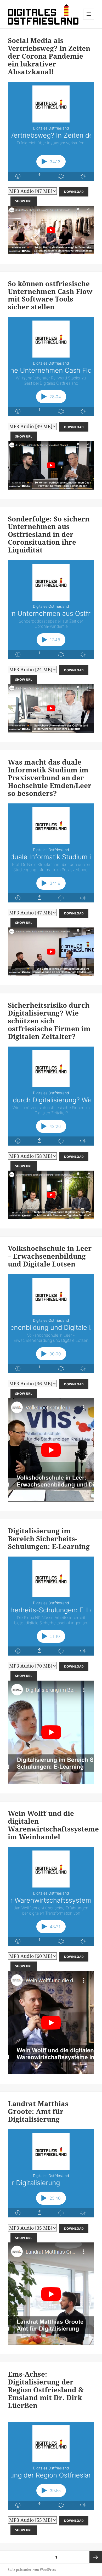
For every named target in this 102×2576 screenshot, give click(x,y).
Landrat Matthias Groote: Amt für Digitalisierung (38, 2111)
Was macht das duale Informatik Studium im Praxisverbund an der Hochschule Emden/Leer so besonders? (50, 778)
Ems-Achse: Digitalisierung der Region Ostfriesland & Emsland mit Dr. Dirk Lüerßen (46, 2390)
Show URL (24, 201)
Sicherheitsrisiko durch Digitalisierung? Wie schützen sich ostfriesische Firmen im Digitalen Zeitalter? (49, 1021)
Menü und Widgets (89, 19)
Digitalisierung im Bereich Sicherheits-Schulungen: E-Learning (49, 1539)
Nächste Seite (96, 2557)
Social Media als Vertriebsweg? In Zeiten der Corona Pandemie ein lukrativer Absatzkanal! (49, 56)
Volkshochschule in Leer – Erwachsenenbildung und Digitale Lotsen (50, 1256)
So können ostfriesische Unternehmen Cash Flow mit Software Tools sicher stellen (50, 295)
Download (74, 192)
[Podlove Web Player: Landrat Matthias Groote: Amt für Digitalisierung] (51, 2173)
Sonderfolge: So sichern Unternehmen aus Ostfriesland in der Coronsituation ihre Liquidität (49, 534)
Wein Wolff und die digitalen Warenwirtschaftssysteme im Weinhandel (53, 1825)
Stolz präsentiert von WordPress (32, 2570)
